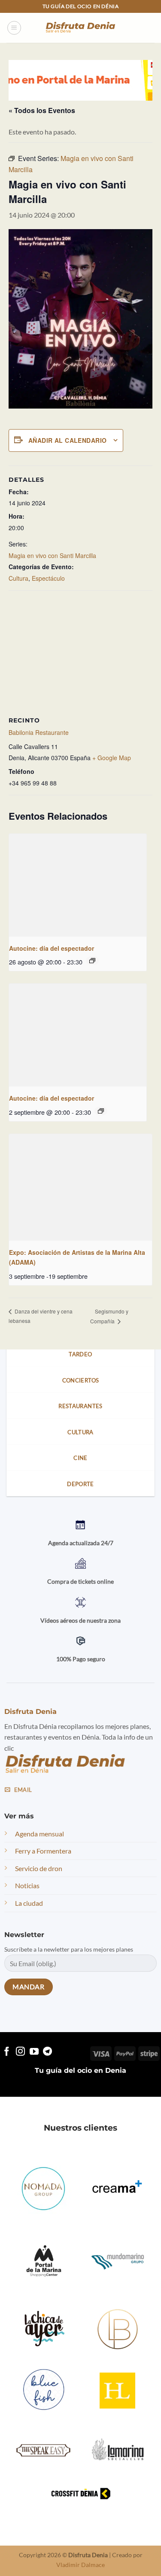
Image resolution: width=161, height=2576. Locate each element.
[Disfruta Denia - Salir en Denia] (81, 28)
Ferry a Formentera (43, 1851)
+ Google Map (112, 758)
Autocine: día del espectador (52, 948)
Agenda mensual (39, 1834)
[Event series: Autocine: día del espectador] (92, 961)
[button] (14, 28)
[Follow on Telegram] (47, 2052)
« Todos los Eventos (42, 110)
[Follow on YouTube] (34, 2052)
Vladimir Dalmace (80, 2565)
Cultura (18, 578)
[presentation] (78, 885)
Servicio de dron (39, 1868)
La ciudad (29, 1903)
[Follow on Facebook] (7, 2052)
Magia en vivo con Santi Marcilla (52, 555)
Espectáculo (48, 578)
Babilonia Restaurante (39, 732)
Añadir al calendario (67, 440)
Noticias (27, 1886)
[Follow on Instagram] (20, 2052)
